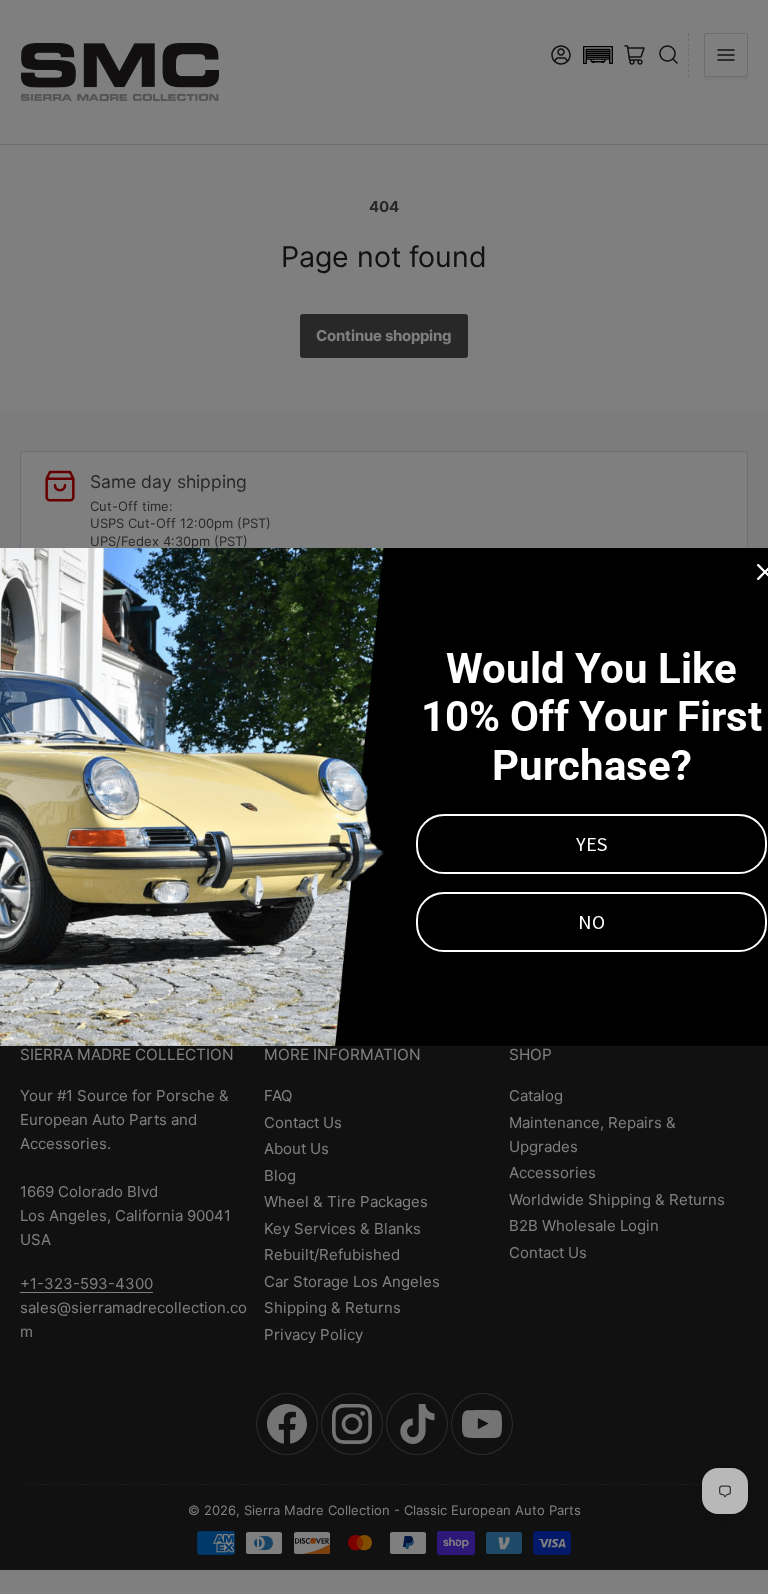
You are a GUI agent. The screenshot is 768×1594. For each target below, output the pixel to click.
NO (591, 921)
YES (591, 843)
